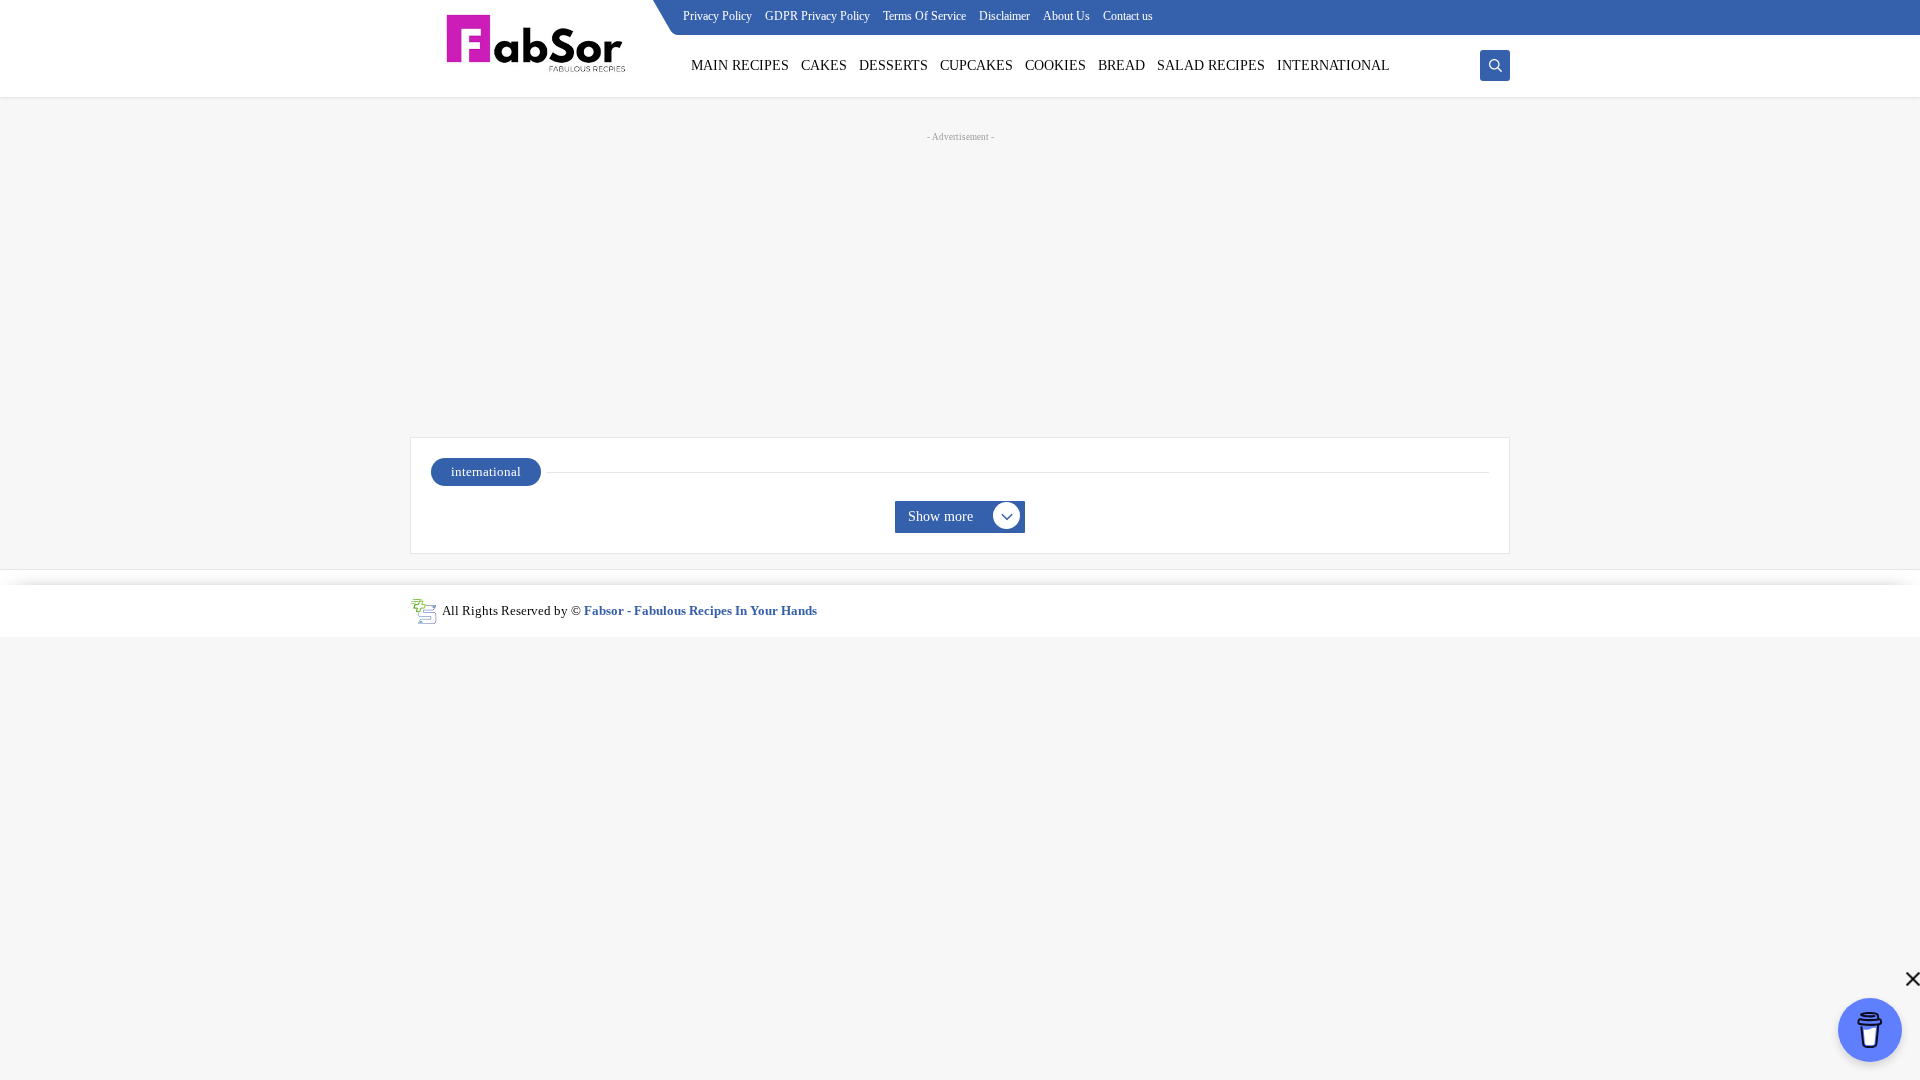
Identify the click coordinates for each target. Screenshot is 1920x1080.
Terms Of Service (924, 16)
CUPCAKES (976, 65)
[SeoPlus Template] (423, 611)
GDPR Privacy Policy (817, 16)
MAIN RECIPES (740, 65)
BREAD (1121, 65)
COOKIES (1055, 65)
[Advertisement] (960, 282)
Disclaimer (1004, 16)
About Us (1066, 16)
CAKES (824, 65)
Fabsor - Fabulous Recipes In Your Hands (700, 610)
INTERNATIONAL (1333, 65)
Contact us (1128, 16)
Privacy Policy (717, 16)
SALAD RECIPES (1211, 65)
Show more (940, 516)
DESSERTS (893, 65)
